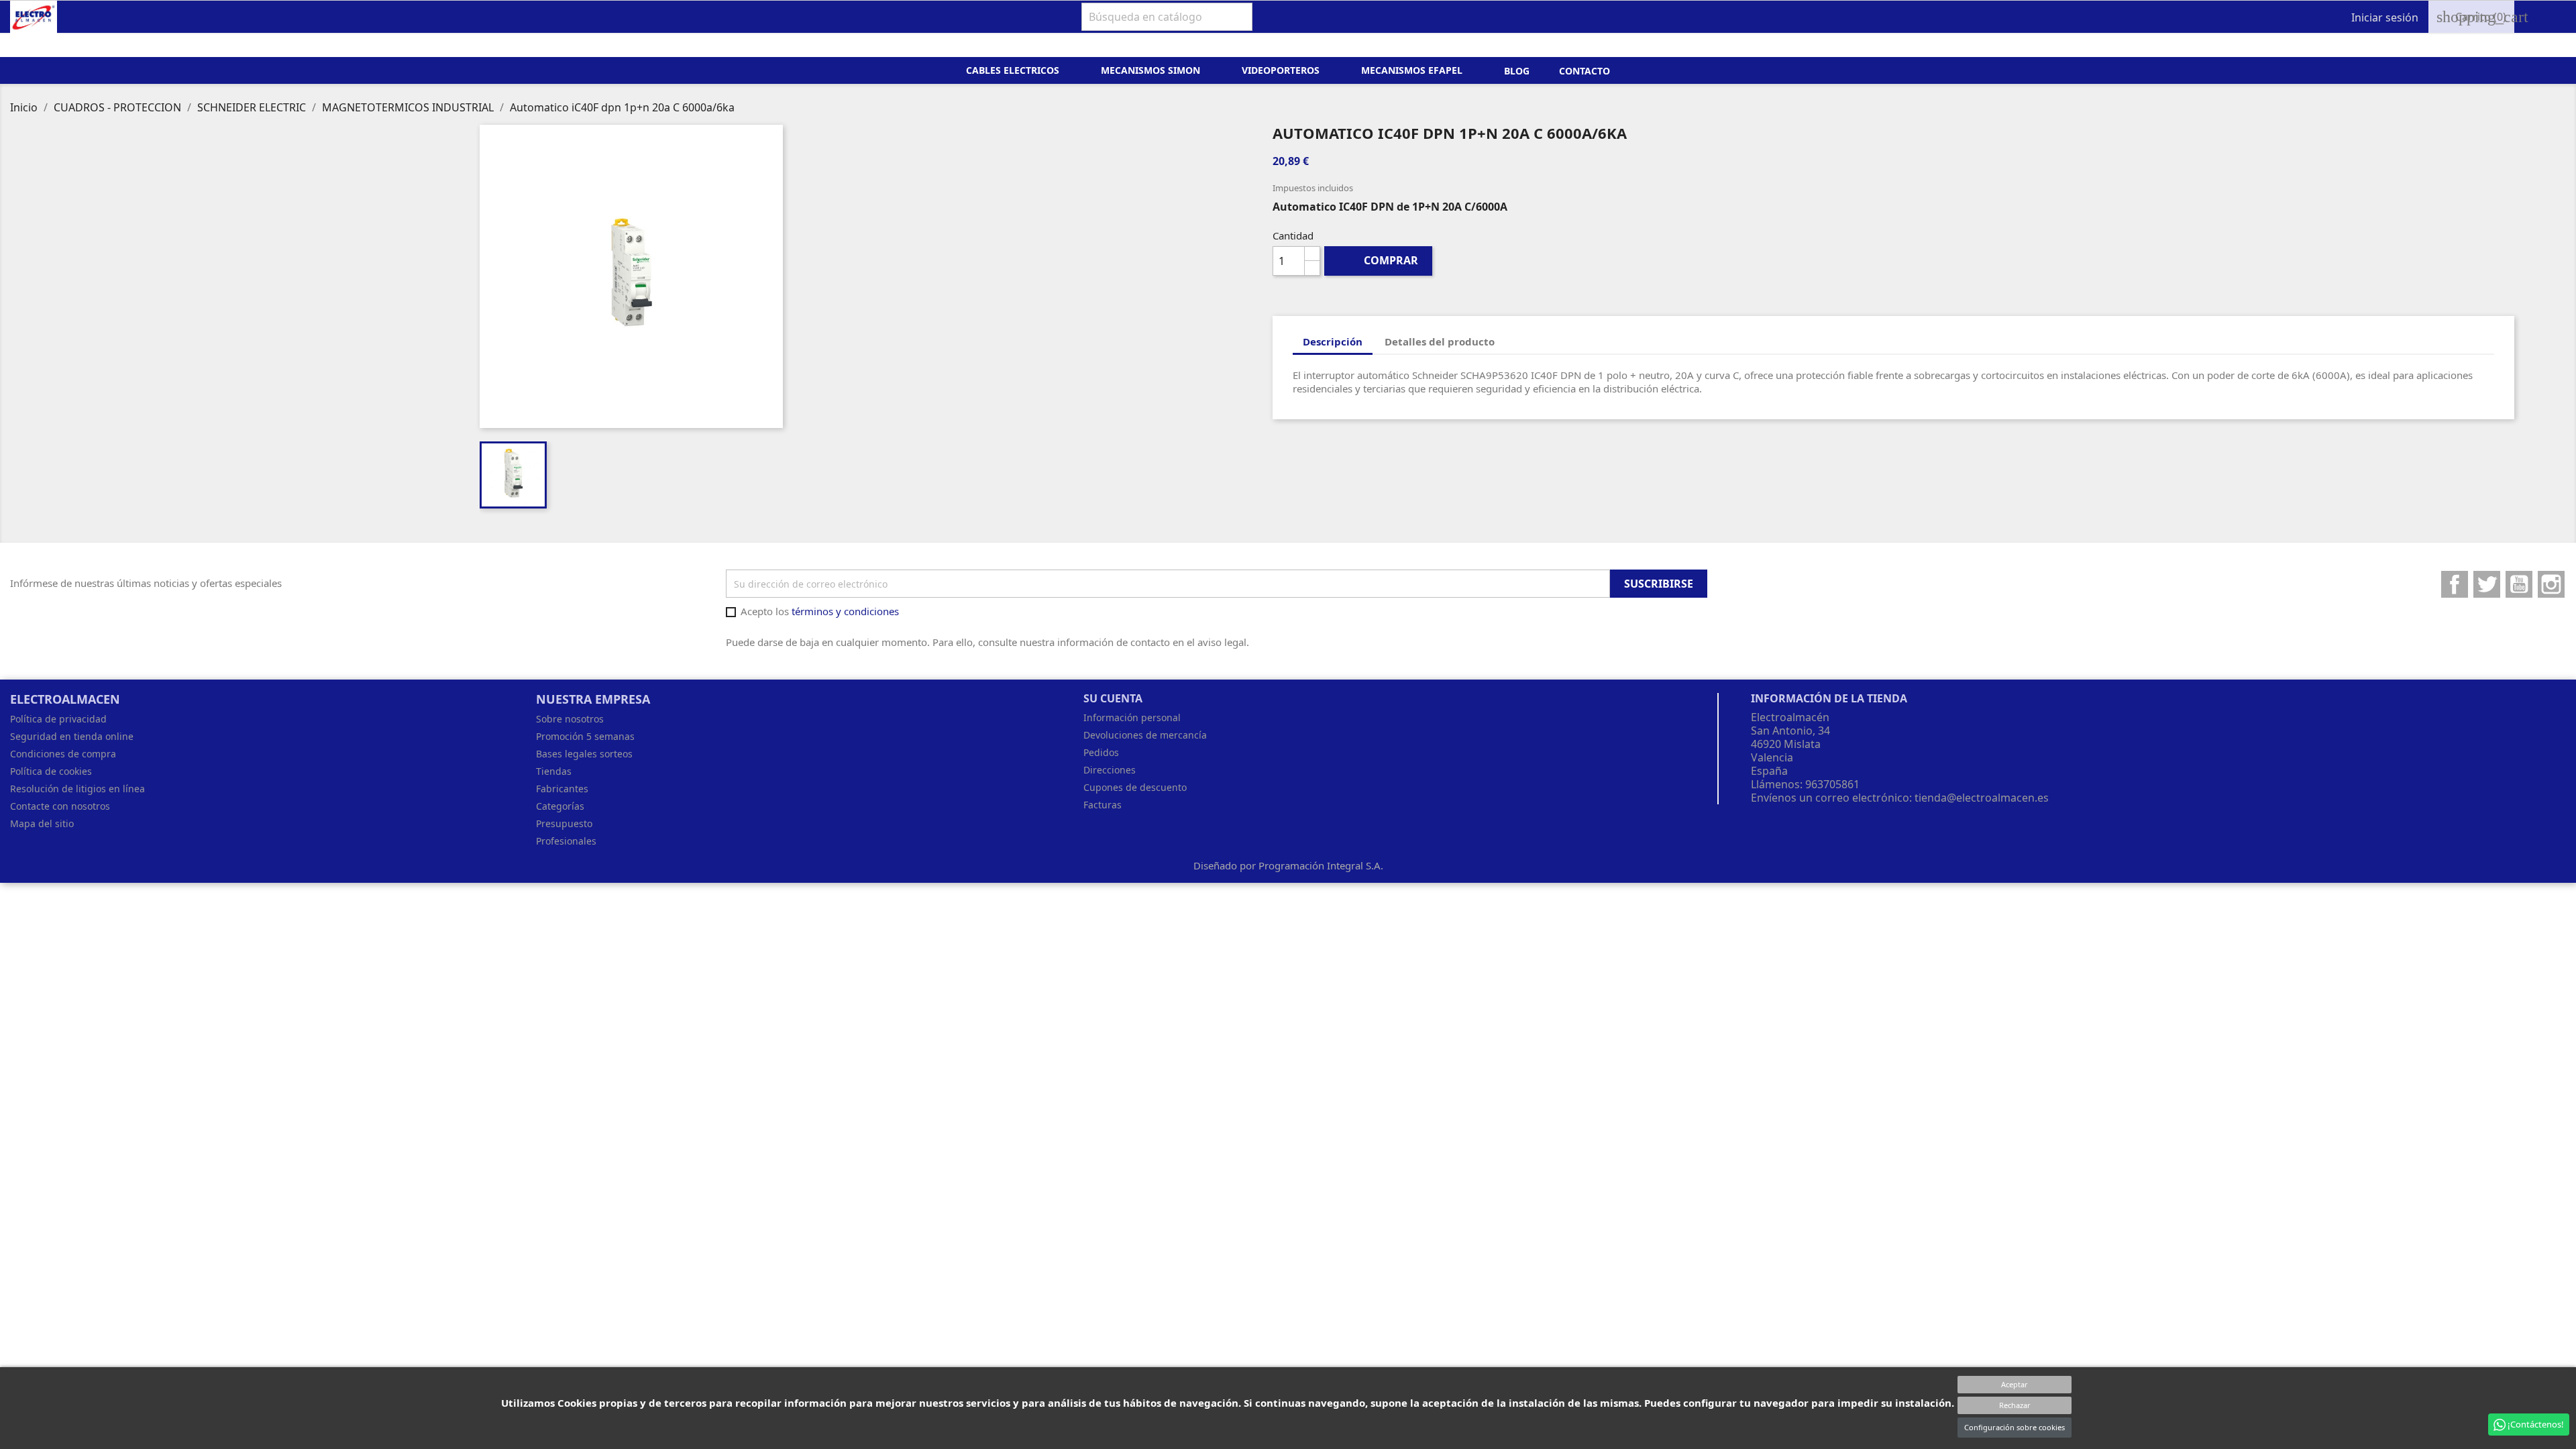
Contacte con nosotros (60, 806)
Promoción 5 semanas (585, 736)
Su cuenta (1113, 698)
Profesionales (566, 841)
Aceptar (2015, 1384)
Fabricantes (562, 789)
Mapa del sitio (42, 823)
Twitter (2487, 584)
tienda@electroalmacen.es (1982, 798)
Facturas (1103, 805)
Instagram (2551, 584)
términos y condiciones (845, 611)
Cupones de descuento (1135, 787)
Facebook (2455, 584)
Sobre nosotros (570, 719)
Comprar (1379, 260)
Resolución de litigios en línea (77, 789)
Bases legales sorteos (584, 754)
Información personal (1132, 717)
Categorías (560, 806)
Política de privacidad (58, 719)
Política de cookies (51, 771)
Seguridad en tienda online (72, 736)
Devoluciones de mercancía (1145, 735)
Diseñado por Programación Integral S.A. (1288, 865)
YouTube (2519, 584)
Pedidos (1101, 752)
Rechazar (2015, 1405)
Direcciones (1110, 770)
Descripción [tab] (1333, 341)
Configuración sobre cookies (2015, 1427)
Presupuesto (564, 823)
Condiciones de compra (63, 754)
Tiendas (554, 771)
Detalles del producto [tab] (1440, 341)
